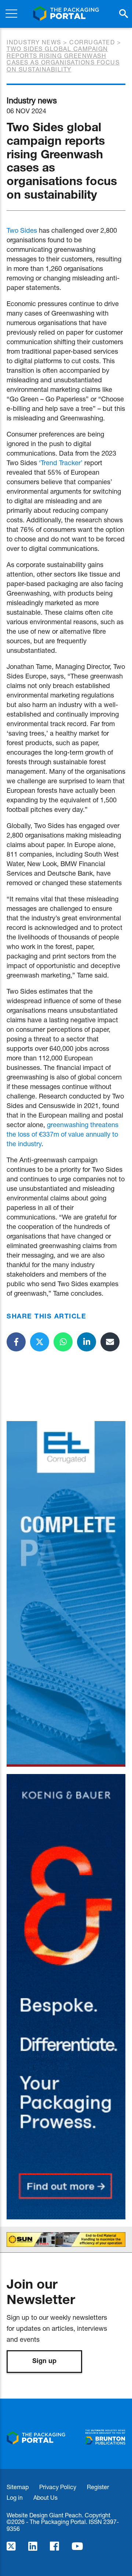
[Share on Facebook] (16, 1342)
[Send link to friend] (110, 1342)
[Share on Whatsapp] (63, 1342)
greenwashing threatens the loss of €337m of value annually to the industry (63, 1134)
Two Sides (22, 230)
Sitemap (18, 2487)
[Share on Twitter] (40, 1342)
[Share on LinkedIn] (87, 1342)
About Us (45, 2497)
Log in (15, 2497)
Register (98, 2487)
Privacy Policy (58, 2487)
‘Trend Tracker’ (61, 463)
